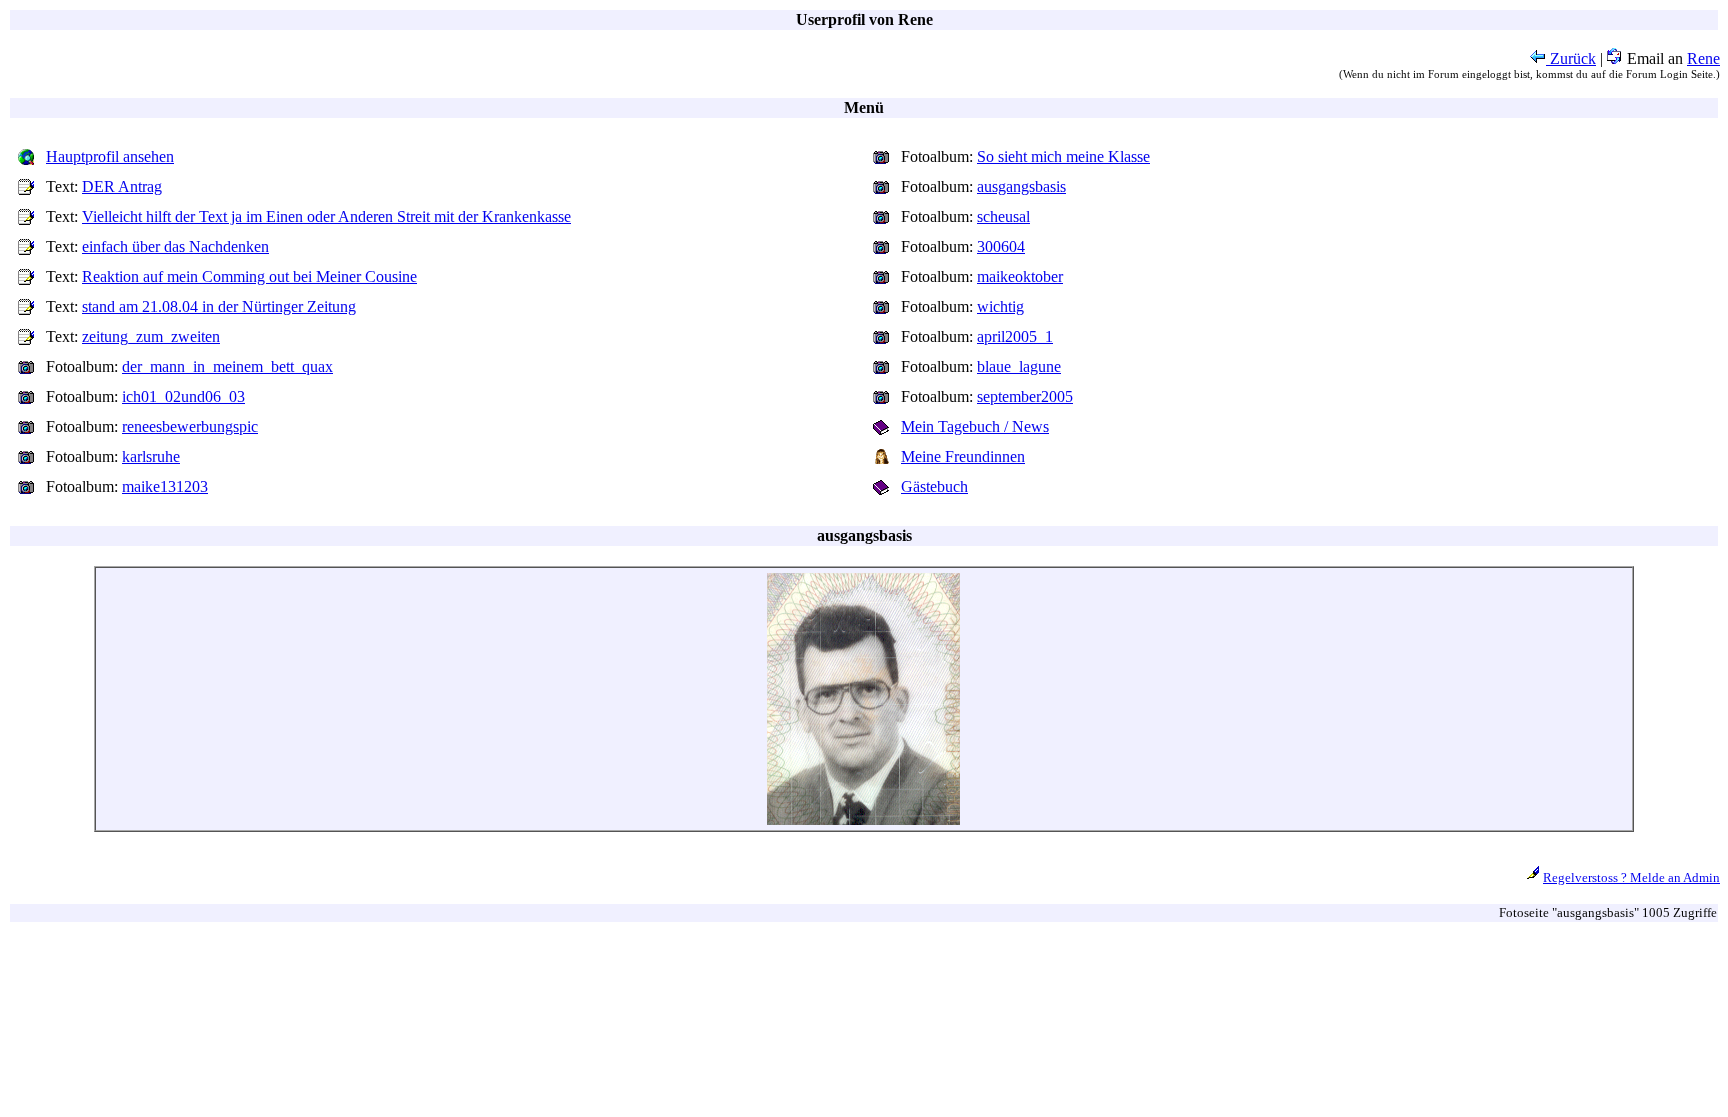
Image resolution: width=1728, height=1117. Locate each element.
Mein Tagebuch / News (975, 426)
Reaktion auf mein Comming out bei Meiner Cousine (249, 276)
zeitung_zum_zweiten (151, 336)
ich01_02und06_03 (183, 396)
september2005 (1025, 396)
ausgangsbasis (1021, 186)
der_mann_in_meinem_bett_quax (227, 366)
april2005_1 (1015, 336)
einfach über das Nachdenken (175, 246)
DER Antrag (122, 186)
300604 (1001, 246)
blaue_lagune (1019, 366)
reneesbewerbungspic (190, 426)
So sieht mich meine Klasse (1063, 156)
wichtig (1000, 306)
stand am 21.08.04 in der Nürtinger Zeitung (219, 306)
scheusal (1003, 216)
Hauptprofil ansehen (110, 156)
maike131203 (165, 486)
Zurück (1571, 58)
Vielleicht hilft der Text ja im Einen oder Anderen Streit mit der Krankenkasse (326, 216)
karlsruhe (151, 456)
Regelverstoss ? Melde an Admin (1631, 877)
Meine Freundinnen (963, 456)
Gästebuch (934, 486)
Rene (1703, 58)
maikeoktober (1020, 276)
